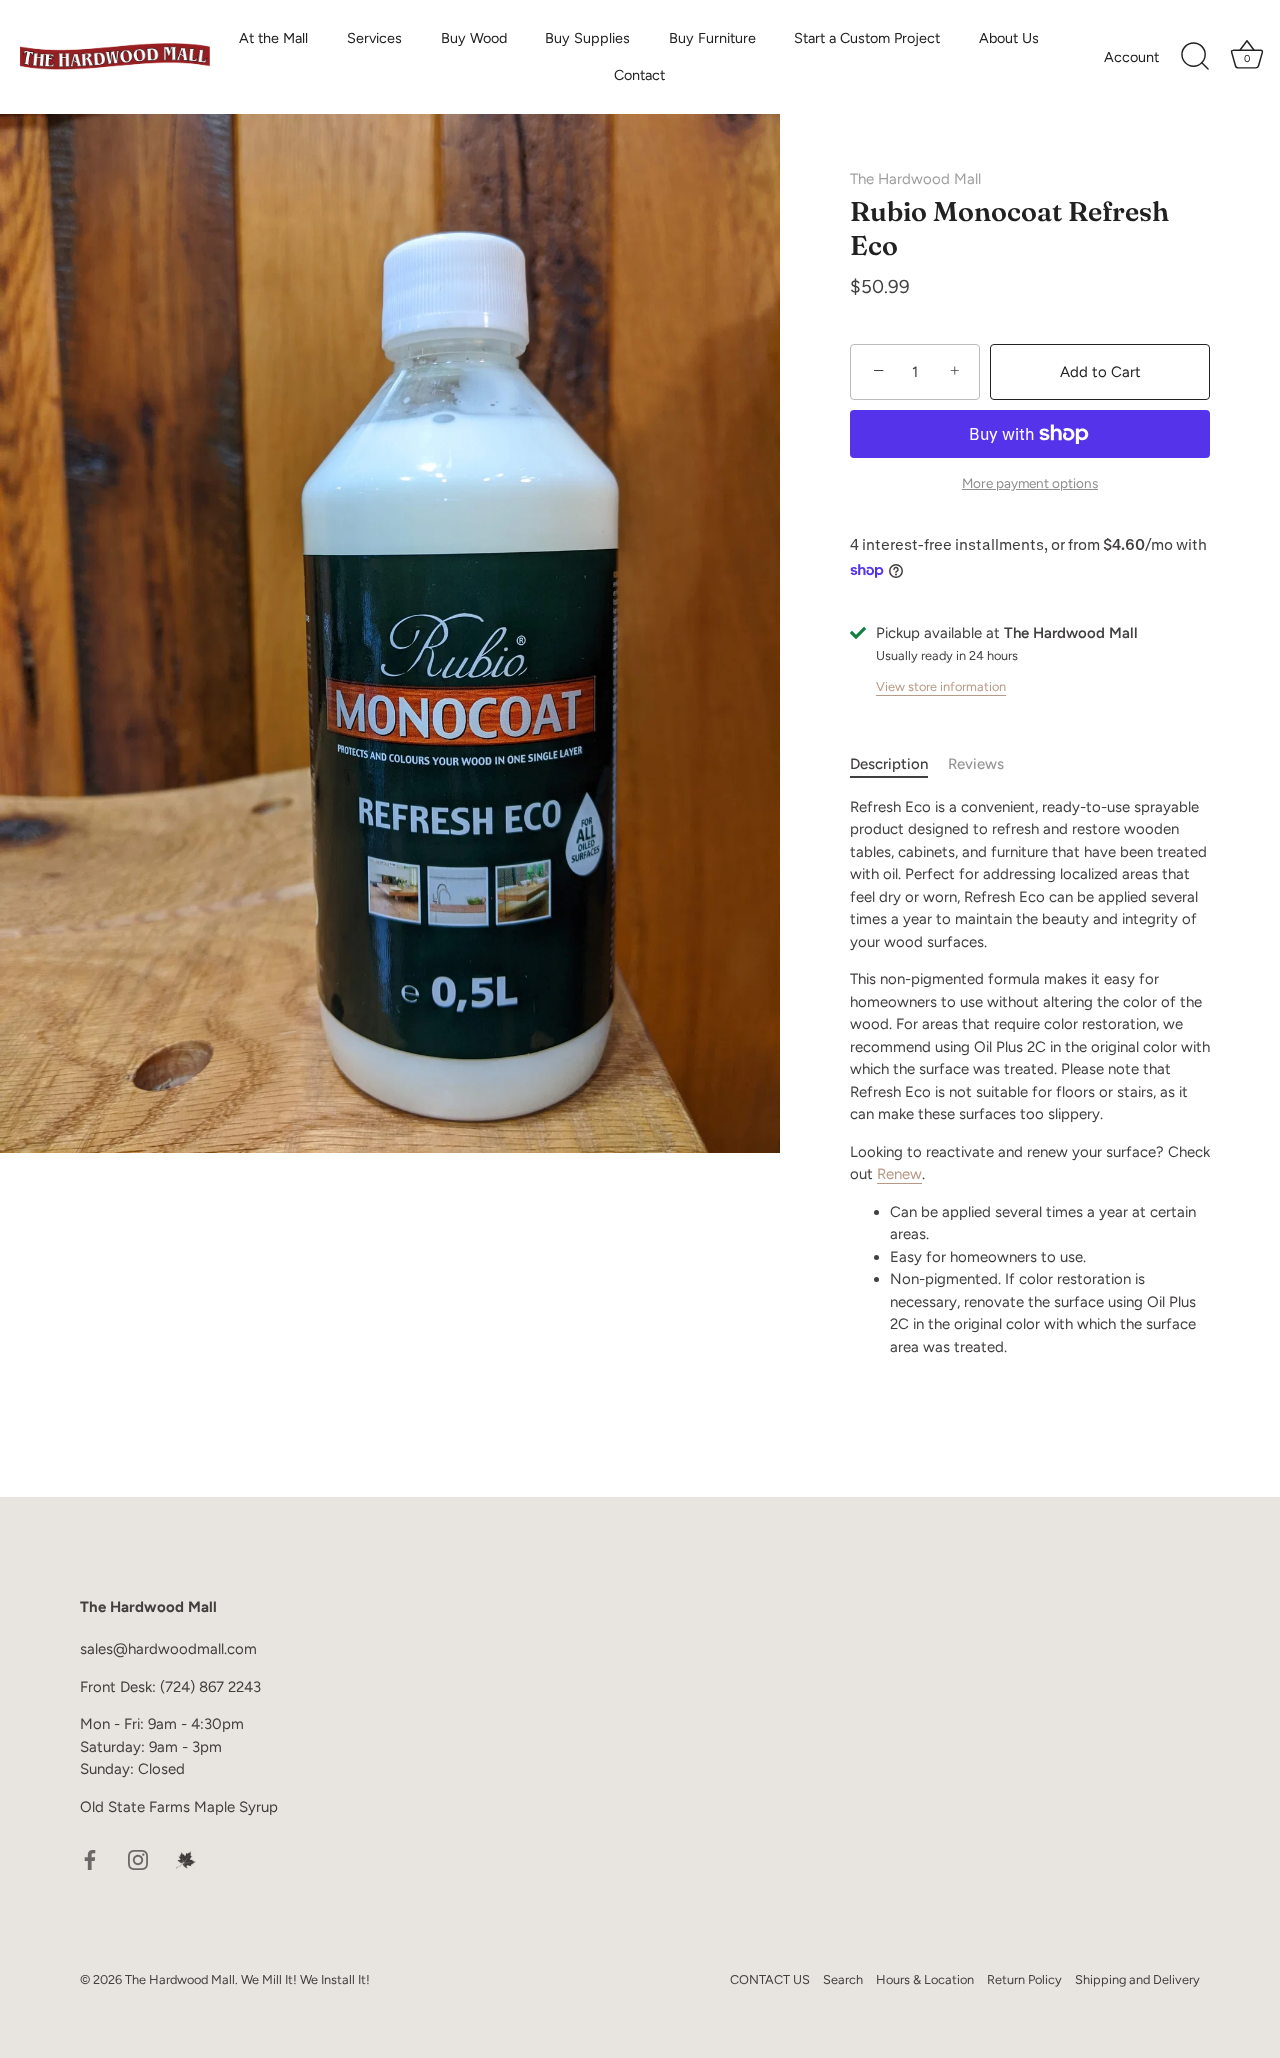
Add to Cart (1100, 372)
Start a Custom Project (867, 38)
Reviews (976, 764)
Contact (639, 75)
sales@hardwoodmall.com (168, 1649)
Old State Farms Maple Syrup (179, 1807)
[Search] (1195, 57)
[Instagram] (138, 1859)
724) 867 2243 (213, 1687)
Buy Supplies (587, 38)
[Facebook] (90, 1859)
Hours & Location (925, 1979)
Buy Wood (474, 38)
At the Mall (273, 38)
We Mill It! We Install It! (305, 1979)
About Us (1009, 38)
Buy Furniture (712, 38)
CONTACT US (770, 1979)
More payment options (1030, 483)
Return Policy (1024, 1979)
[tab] (899, 764)
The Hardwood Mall (915, 179)
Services (374, 38)
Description (889, 764)
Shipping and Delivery (1137, 1979)
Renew (899, 1174)
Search (843, 1979)
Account (1131, 57)
